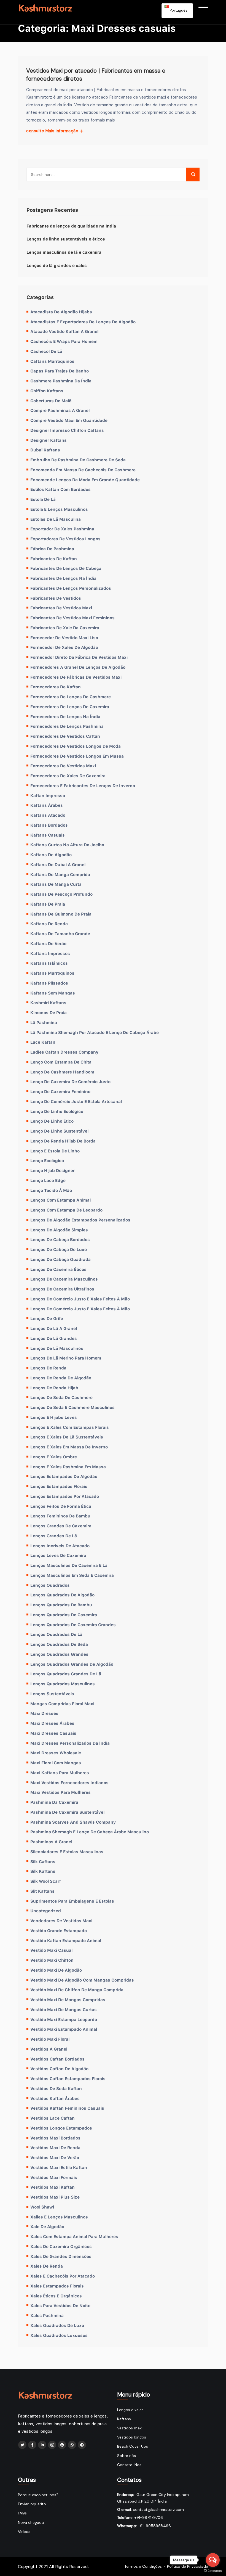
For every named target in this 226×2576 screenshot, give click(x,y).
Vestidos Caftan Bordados (57, 2059)
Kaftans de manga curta (56, 884)
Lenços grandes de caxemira (61, 1526)
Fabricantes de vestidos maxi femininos (72, 618)
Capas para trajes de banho (60, 371)
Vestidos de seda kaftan (56, 2088)
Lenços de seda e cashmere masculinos (72, 1407)
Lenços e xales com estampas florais (70, 1427)
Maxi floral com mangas (56, 1763)
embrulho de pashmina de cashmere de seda (78, 460)
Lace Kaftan (43, 1042)
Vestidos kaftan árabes (55, 2098)
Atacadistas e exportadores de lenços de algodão (83, 322)
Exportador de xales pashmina (62, 529)
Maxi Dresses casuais (53, 1733)
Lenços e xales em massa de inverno (69, 1447)
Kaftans (124, 2419)
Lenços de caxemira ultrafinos (62, 1289)
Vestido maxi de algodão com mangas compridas (82, 1980)
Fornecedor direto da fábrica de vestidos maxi (79, 657)
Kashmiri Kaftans (48, 1003)
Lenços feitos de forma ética (61, 1506)
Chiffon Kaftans (47, 391)
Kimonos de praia (49, 1012)
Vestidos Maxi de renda (55, 2147)
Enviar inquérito (32, 2504)
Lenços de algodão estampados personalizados (80, 1220)
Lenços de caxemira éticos (58, 1269)
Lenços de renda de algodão (61, 1378)
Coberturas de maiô (51, 401)
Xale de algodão (47, 2226)
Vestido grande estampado (59, 1930)
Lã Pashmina (44, 1022)
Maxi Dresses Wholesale (56, 1753)
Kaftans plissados (49, 983)
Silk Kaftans (43, 1871)
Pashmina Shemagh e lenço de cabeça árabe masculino (90, 1832)
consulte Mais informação (53, 131)
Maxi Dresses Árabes (52, 1723)
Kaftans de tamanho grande (60, 933)
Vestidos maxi (130, 2428)
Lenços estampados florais (59, 1486)
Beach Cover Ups (133, 2446)
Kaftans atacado (48, 815)
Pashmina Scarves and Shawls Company (73, 1822)
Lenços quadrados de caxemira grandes (73, 1625)
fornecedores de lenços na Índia (65, 716)
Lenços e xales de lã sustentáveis (67, 1437)
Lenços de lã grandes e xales (57, 265)
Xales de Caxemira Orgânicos (61, 2246)
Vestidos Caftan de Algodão (59, 2069)
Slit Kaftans (42, 1891)
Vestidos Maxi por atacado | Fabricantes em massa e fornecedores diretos (96, 75)
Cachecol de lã (46, 351)
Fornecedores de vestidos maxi (63, 766)
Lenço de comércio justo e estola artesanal (76, 1101)
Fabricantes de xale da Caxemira (65, 628)
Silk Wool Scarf (46, 1881)
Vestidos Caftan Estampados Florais (68, 2078)
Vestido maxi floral (50, 2039)
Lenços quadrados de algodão (62, 1595)
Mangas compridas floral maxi (62, 1704)
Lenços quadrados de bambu (61, 1605)
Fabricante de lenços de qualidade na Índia (71, 226)
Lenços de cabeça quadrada (60, 1259)
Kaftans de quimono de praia (61, 914)
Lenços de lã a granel (54, 1328)
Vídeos (24, 2532)
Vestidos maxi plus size (55, 2197)
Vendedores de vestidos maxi (61, 1921)
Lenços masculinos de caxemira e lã (69, 1565)
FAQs (22, 2513)
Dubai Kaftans (45, 450)
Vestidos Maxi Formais (54, 2177)
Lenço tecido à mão (51, 1190)
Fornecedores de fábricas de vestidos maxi (76, 677)
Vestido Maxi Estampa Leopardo (64, 2019)
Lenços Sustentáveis (52, 1694)
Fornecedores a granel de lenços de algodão (78, 667)
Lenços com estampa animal (60, 1200)
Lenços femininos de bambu (60, 1516)
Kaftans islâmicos (49, 963)
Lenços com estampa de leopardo (66, 1210)
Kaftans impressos (50, 953)
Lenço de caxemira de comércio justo (70, 1081)
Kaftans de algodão (51, 855)
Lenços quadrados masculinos (63, 1684)
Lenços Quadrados (50, 1585)
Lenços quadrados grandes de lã (66, 1674)
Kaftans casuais (48, 835)
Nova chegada (31, 2522)
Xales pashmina (47, 2315)
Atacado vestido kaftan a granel (64, 331)
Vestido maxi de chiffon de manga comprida (77, 1990)
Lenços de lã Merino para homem (66, 1358)
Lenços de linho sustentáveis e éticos (66, 239)
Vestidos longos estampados (61, 2128)
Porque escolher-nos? (38, 2495)
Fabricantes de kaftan (54, 559)
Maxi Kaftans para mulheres (60, 1773)
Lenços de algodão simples (59, 1230)
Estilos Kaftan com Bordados (60, 489)
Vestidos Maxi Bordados (55, 2138)
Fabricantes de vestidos (56, 598)
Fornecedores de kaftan (56, 687)
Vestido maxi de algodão (56, 1970)
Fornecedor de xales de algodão (64, 647)
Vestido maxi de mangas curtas (64, 2009)
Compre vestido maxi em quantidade (69, 420)
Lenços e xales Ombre (54, 1457)
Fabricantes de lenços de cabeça (66, 568)
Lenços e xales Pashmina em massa (68, 1467)
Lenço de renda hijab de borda (63, 1141)
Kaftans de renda (49, 924)
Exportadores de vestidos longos (65, 539)
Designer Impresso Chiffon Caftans (67, 430)
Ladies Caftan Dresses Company (64, 1052)
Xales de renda (47, 2266)
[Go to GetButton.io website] (213, 2570)
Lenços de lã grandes (54, 1338)
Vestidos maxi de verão (55, 2157)
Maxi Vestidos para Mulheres (60, 1792)
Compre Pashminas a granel (60, 410)
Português (178, 10)
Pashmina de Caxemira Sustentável (67, 1812)
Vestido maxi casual (51, 1950)
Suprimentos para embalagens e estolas (72, 1901)
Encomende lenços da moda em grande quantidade (85, 480)
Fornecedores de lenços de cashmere (71, 697)
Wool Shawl (42, 2207)
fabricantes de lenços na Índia (63, 578)
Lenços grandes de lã (54, 1536)
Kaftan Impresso (48, 795)
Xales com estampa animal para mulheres (74, 2236)
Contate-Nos (129, 2465)
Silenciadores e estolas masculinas (67, 1852)
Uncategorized (46, 1911)
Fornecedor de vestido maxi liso (64, 638)
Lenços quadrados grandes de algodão (72, 1664)
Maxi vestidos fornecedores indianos (69, 1782)
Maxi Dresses (44, 1713)
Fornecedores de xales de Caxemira (68, 776)
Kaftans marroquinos (52, 973)
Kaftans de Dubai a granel (58, 864)
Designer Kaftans (49, 440)
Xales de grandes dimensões (61, 2256)
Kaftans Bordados (49, 825)
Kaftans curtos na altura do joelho (67, 845)
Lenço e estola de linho (55, 1151)
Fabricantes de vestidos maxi (61, 608)
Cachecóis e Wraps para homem (64, 341)
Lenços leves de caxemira (58, 1555)
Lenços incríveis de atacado (60, 1546)
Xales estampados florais (57, 2286)
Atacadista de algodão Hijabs (61, 312)
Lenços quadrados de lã (56, 1634)
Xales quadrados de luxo (57, 2325)
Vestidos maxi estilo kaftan (59, 2167)
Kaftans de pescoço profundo (61, 894)
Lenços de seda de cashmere (61, 1397)
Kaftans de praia (48, 904)
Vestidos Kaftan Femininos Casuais (67, 2108)
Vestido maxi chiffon (52, 1960)
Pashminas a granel (51, 1842)
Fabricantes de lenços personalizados (71, 588)
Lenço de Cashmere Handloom (62, 1072)
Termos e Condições (143, 2566)
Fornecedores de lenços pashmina (67, 726)
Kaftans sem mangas (53, 993)
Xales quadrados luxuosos (59, 2335)
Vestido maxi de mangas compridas (68, 2000)
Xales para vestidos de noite (60, 2305)
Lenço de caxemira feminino (60, 1091)
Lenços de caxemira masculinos (64, 1279)
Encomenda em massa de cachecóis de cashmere (83, 470)
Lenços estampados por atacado (65, 1496)
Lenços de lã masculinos (57, 1348)
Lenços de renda (48, 1368)
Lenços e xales (130, 2410)
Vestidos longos (132, 2437)
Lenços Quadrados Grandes (59, 1654)
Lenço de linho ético (52, 1121)
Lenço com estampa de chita (61, 1062)
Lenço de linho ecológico (57, 1111)
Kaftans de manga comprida (60, 874)
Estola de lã (43, 499)
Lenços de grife (47, 1318)
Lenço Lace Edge (48, 1180)
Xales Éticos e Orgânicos (56, 2296)
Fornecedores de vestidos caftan (65, 736)
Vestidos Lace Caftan (53, 2118)
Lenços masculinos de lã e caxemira (64, 252)
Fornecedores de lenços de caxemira (70, 707)
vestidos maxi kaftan (53, 2187)
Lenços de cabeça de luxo (59, 1249)
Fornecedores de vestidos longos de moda (76, 746)
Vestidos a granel (49, 2049)
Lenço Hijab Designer (53, 1170)
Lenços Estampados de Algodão (64, 1476)
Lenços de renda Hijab (54, 1388)
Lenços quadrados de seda (59, 1644)
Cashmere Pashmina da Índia (61, 381)
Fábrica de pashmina (52, 549)
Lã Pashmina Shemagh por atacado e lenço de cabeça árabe (95, 1032)
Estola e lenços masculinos (59, 509)
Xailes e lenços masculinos (59, 2217)
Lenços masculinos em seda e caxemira (72, 1575)
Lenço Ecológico (47, 1160)
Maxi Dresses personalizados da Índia (70, 1743)
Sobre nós (127, 2456)
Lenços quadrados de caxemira (64, 1615)
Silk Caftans (43, 1861)
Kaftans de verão (48, 943)
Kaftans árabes (47, 805)
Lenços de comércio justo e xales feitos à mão (80, 1299)
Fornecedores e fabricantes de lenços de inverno (83, 786)
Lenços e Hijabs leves (54, 1417)
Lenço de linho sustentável (59, 1131)
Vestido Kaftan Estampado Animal (66, 1940)
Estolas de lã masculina (56, 519)
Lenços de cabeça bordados (60, 1239)
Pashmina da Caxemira (54, 1802)
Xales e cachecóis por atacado (63, 2276)
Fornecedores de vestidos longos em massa (77, 756)
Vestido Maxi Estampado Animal (64, 2029)
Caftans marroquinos (52, 361)
